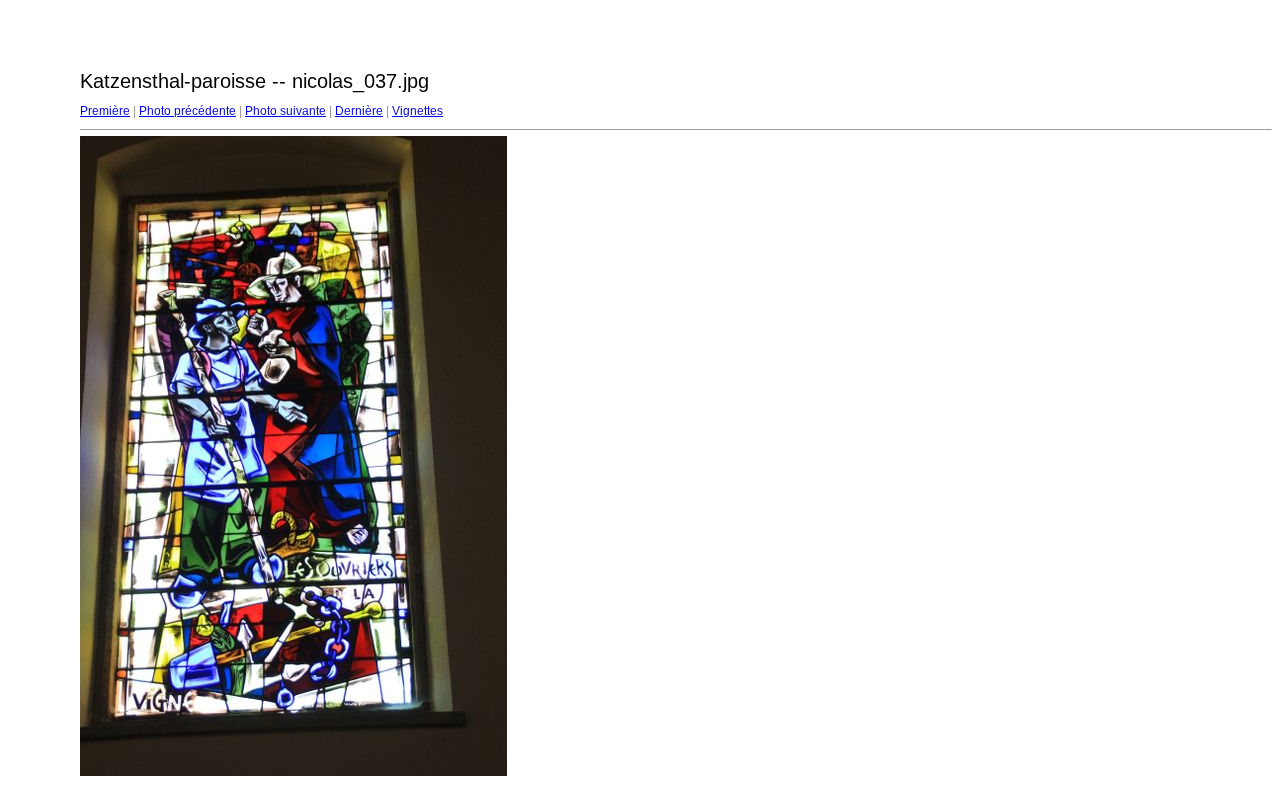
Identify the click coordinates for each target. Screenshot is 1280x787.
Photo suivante (285, 111)
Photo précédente (187, 111)
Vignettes (417, 111)
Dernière (359, 111)
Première (105, 111)
